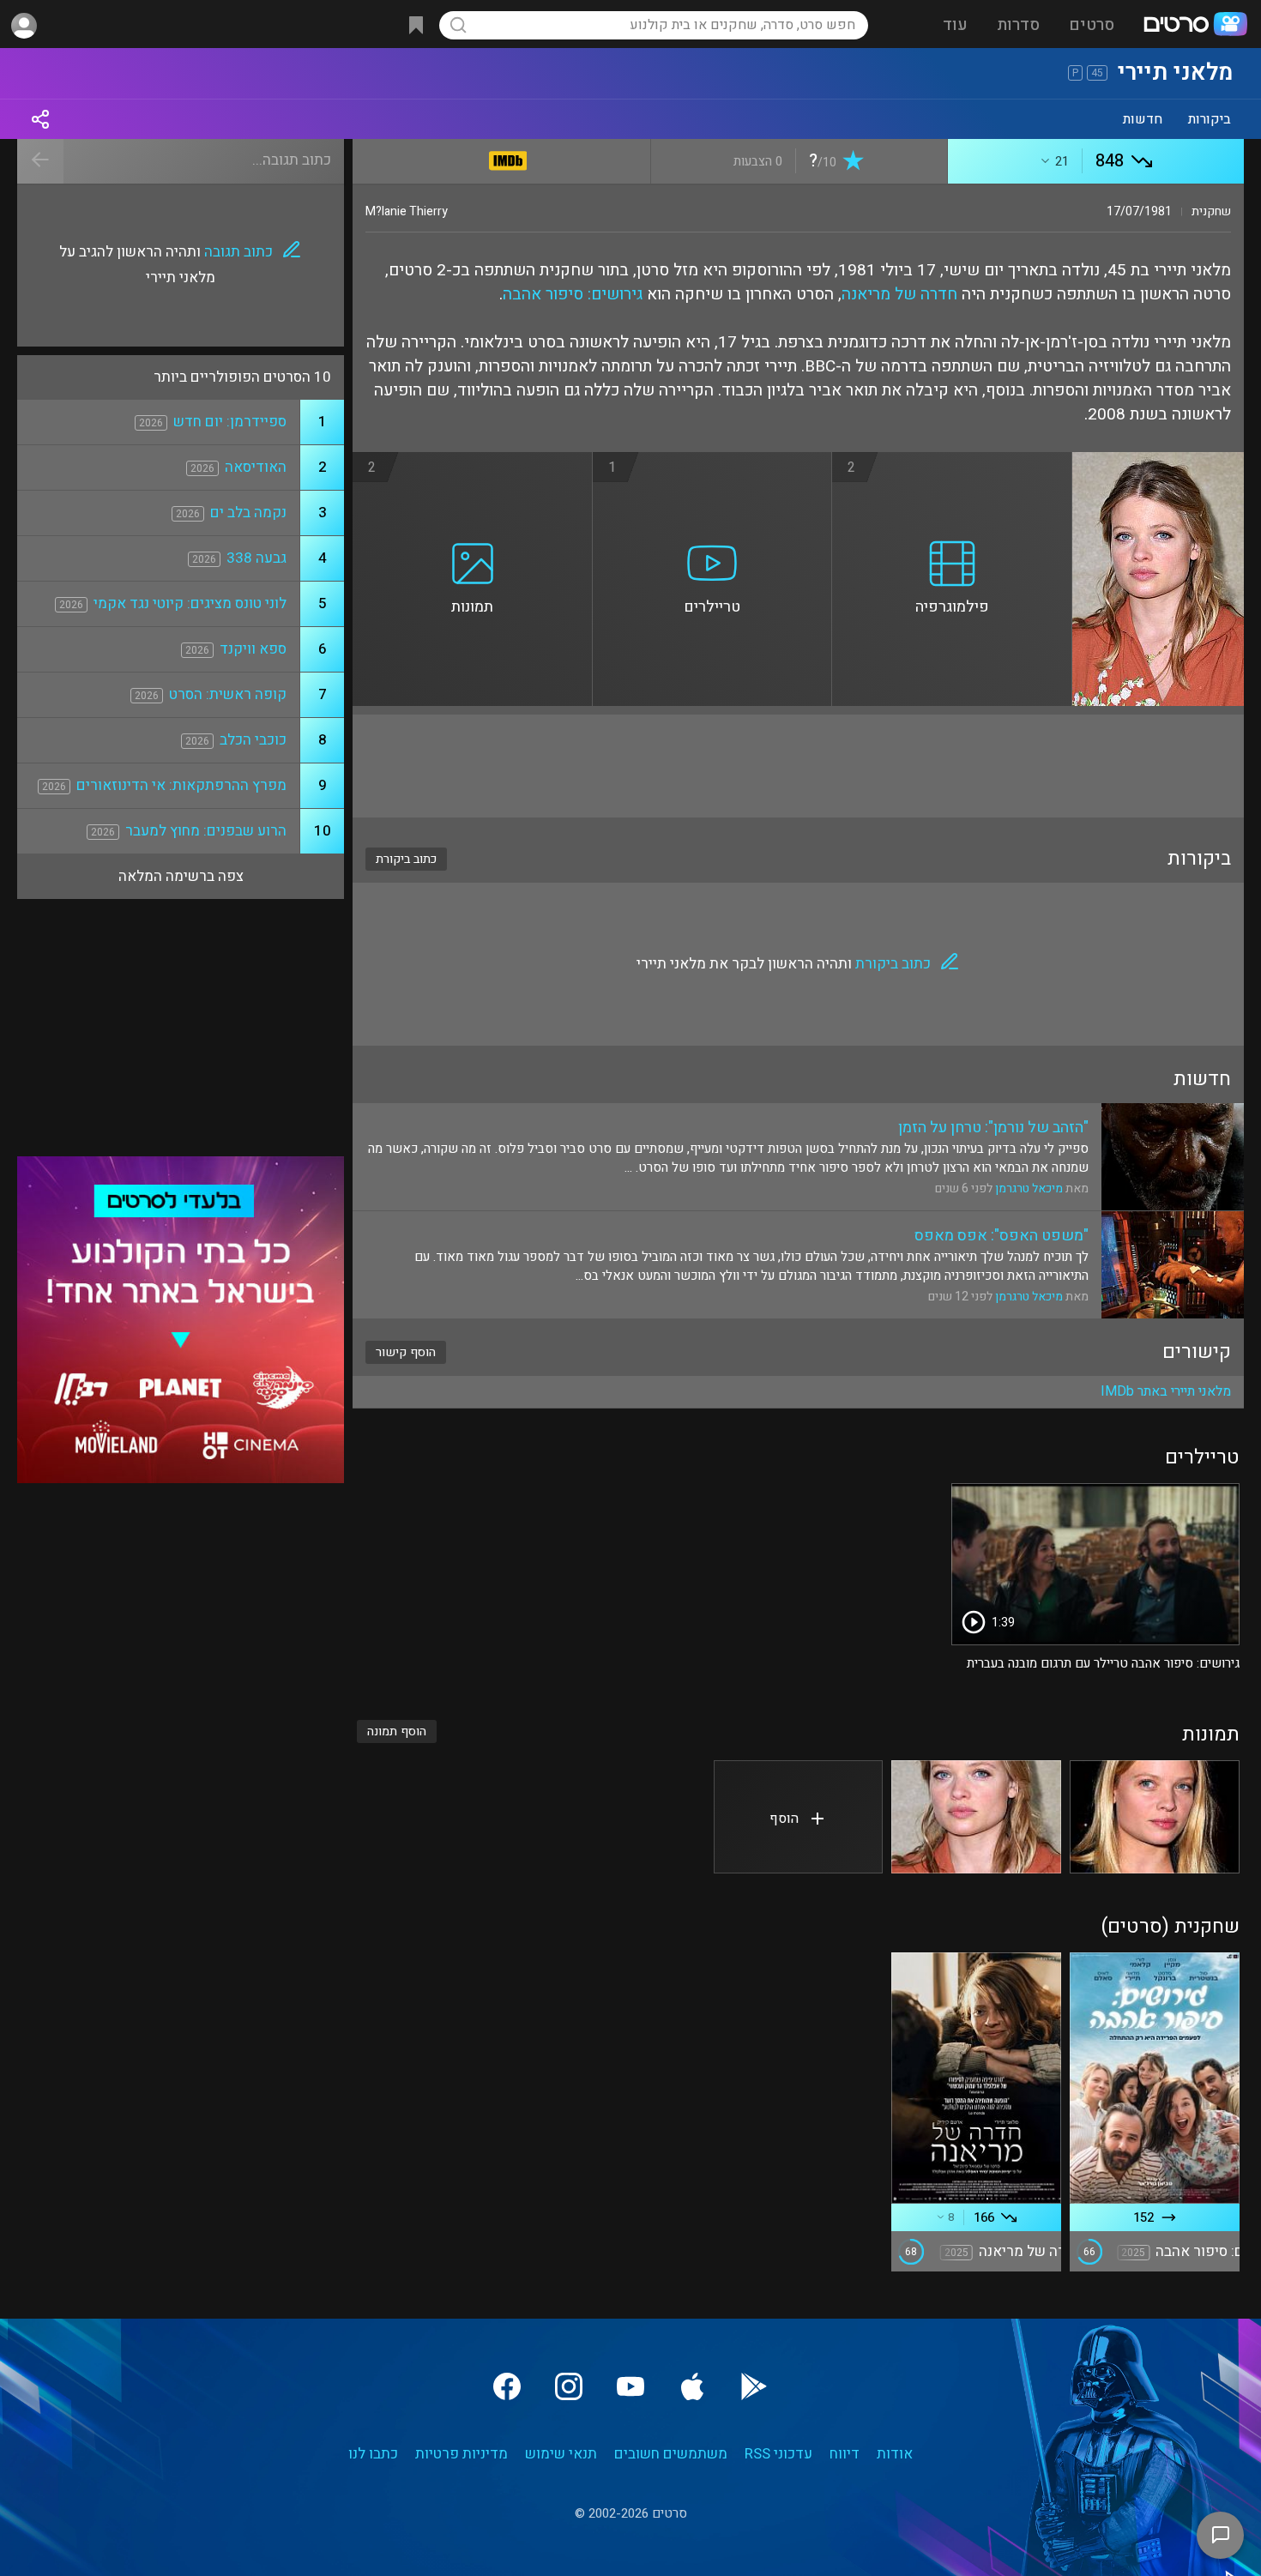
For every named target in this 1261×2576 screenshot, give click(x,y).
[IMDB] (508, 157)
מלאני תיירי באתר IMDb (1166, 1391)
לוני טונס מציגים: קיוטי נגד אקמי (190, 603)
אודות (895, 2454)
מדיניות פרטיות (462, 2454)
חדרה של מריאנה (899, 294)
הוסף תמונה (397, 1731)
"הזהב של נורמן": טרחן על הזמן (993, 1128)
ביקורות (1210, 119)
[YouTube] (630, 2386)
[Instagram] (569, 2386)
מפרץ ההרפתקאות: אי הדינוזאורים (181, 785)
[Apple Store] (692, 2386)
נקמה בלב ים (248, 513)
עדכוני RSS (778, 2454)
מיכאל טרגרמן (1029, 1188)
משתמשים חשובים (671, 2454)
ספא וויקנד (253, 649)
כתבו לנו (373, 2454)
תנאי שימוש (561, 2454)
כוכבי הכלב (253, 740)
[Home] (1195, 26)
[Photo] (1155, 1817)
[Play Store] (754, 2386)
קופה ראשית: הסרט (228, 694)
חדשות (1143, 119)
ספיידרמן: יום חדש (230, 422)
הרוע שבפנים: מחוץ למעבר (206, 831)
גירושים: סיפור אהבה (573, 294)
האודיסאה (256, 467)
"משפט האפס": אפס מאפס (1002, 1236)
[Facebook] (507, 2386)
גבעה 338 (256, 558)
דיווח (845, 2454)
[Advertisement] (798, 766)
